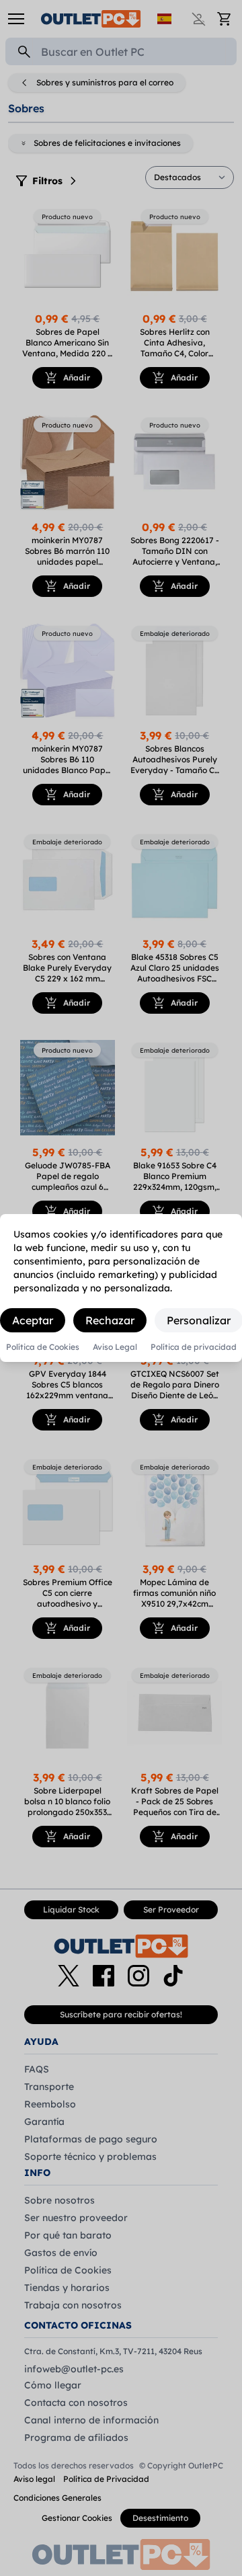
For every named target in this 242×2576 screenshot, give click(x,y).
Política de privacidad (194, 1347)
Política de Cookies (43, 1347)
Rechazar (110, 1320)
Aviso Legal (115, 1347)
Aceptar (33, 1320)
